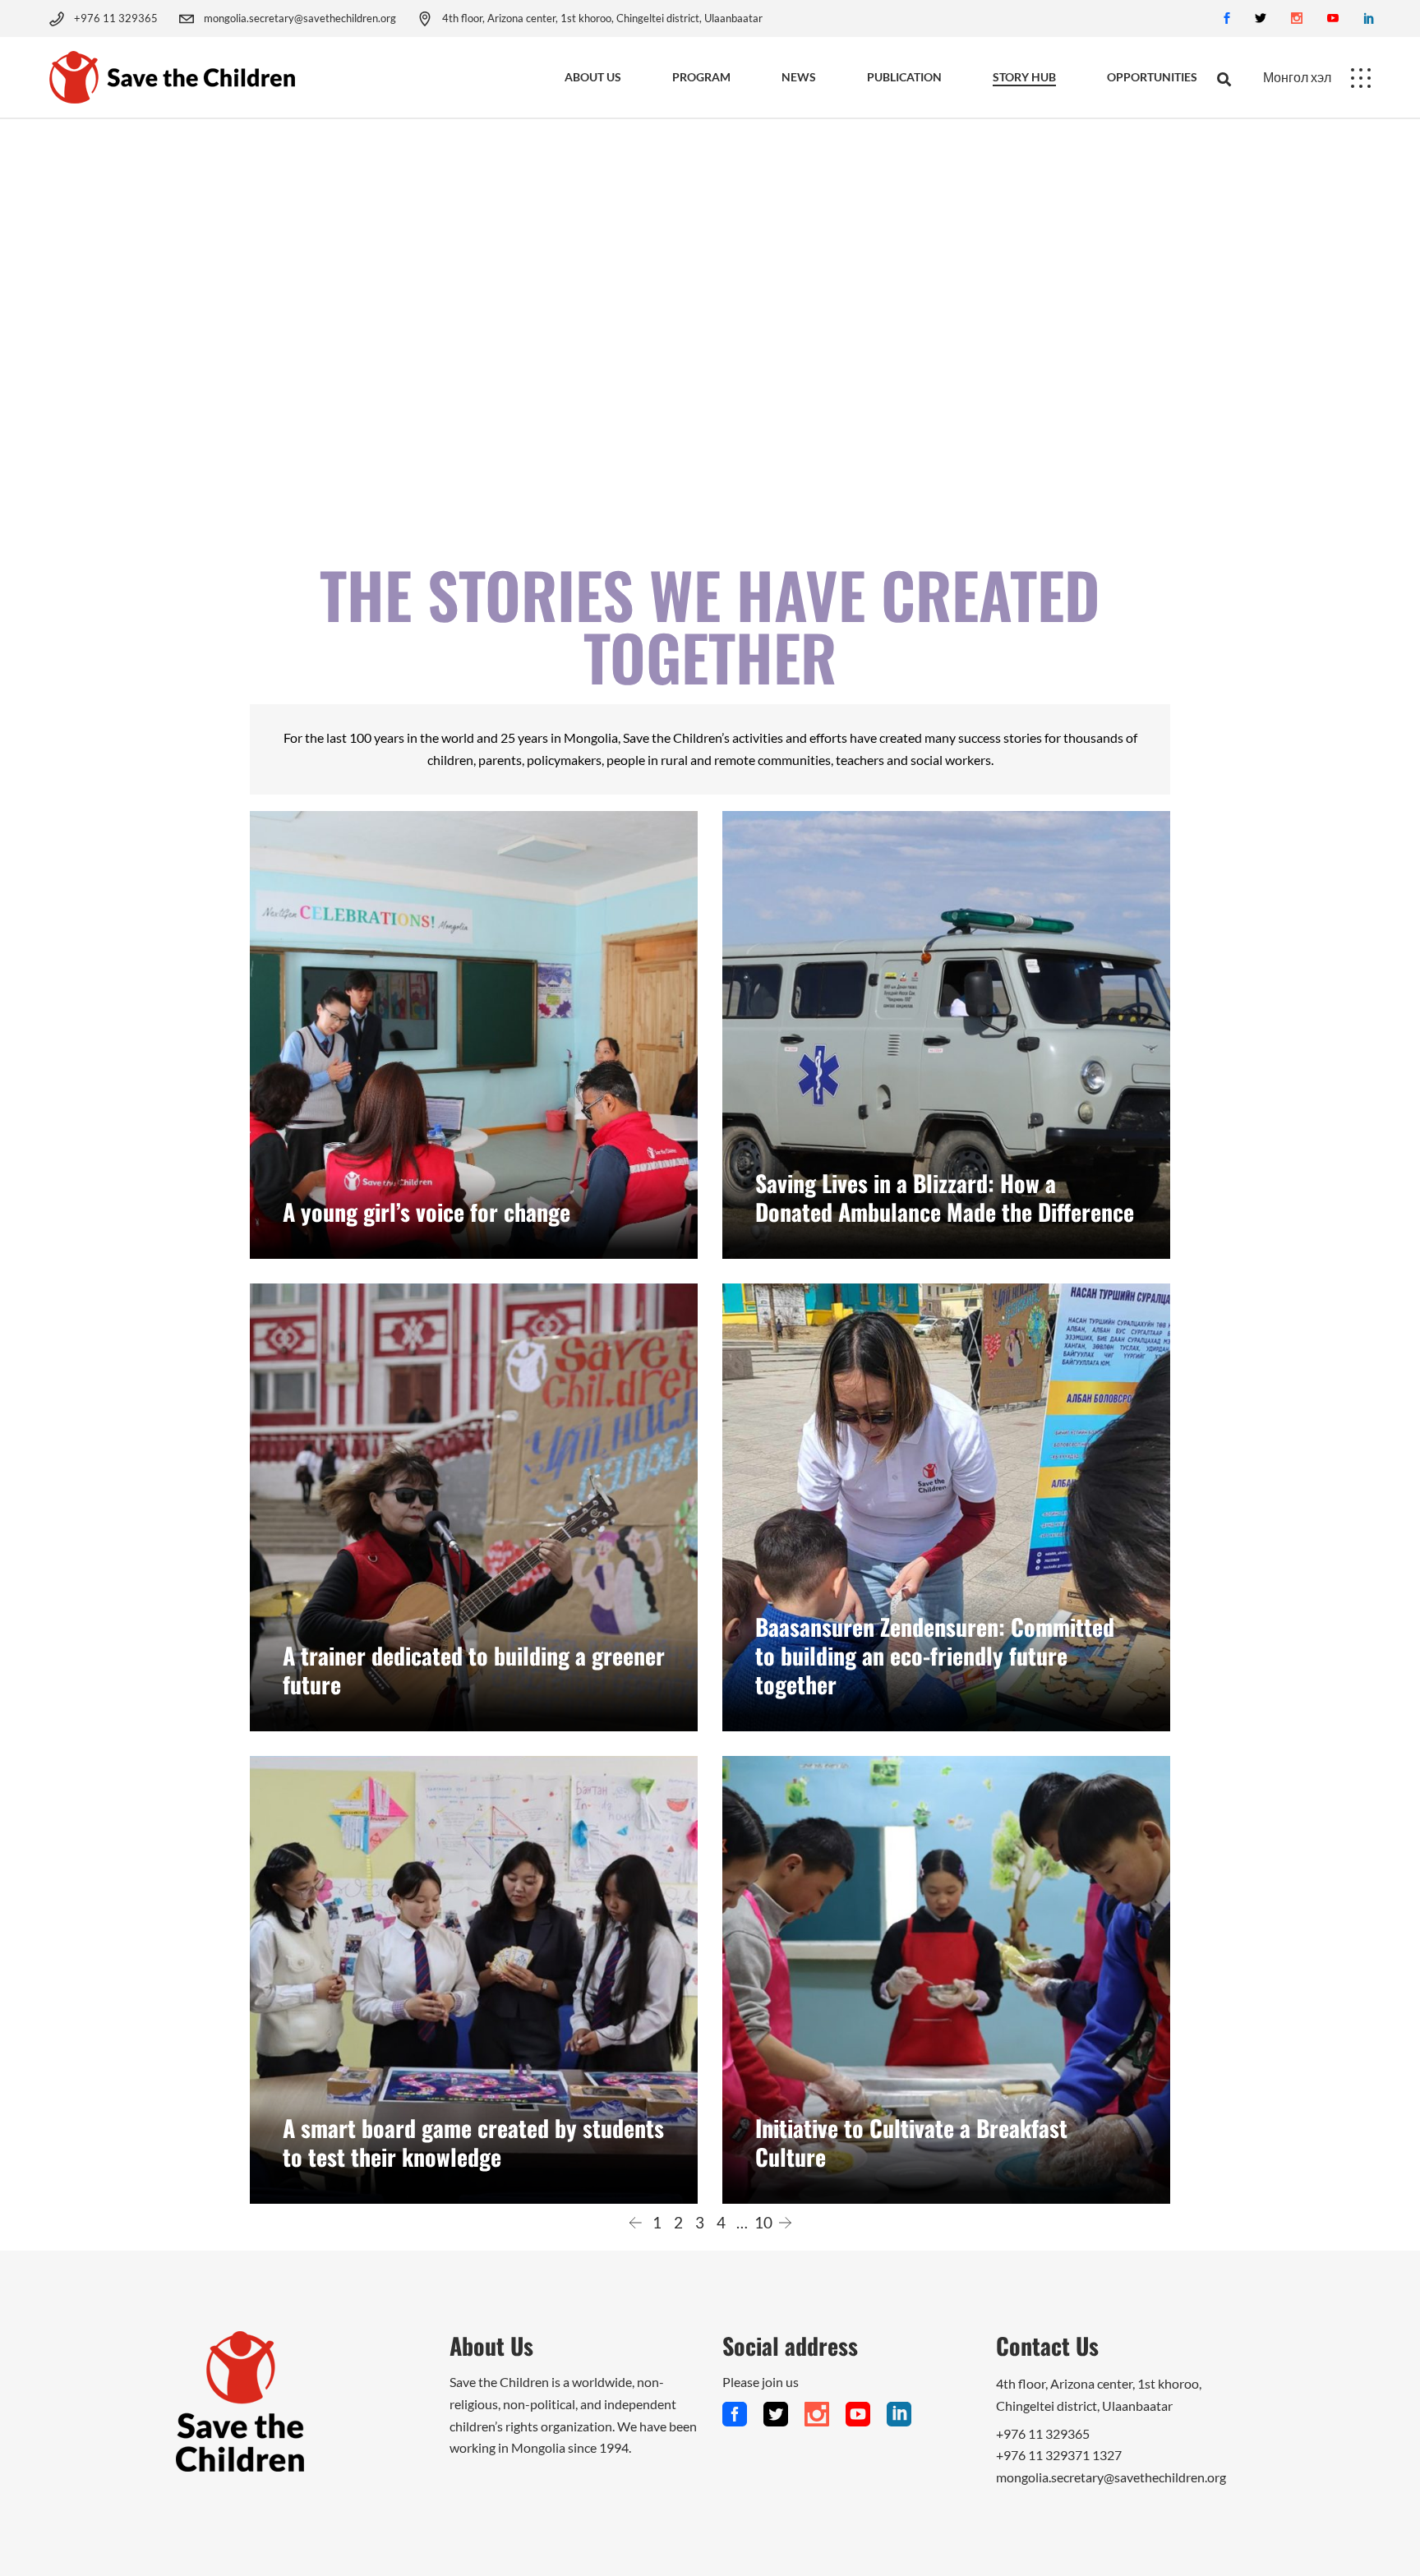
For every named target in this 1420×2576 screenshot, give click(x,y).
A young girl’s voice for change (426, 1212)
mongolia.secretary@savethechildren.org (300, 18)
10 (764, 2222)
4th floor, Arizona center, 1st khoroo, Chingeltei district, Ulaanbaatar (602, 18)
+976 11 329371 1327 (1059, 2455)
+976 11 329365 (116, 18)
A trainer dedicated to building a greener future (474, 1670)
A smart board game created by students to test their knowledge (473, 2142)
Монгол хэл (1297, 77)
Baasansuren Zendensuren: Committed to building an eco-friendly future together (935, 1655)
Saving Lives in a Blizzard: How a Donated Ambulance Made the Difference (945, 1197)
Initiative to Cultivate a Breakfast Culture (911, 2142)
